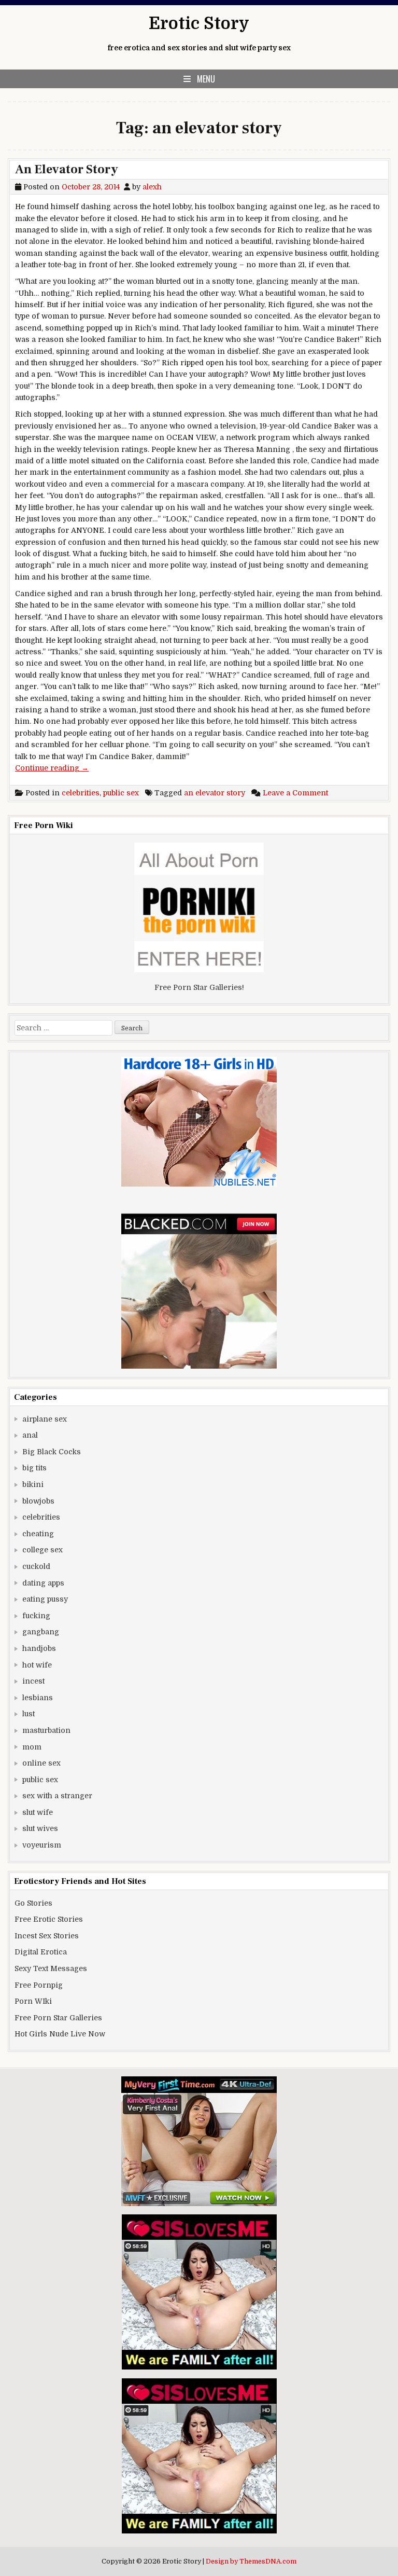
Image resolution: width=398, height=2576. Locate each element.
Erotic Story (199, 24)
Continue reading (52, 768)
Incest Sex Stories (47, 1936)
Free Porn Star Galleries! (199, 987)
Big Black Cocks (52, 1452)
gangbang (41, 1632)
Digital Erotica (41, 1952)
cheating (38, 1534)
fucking (36, 1616)
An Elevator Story (67, 169)
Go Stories (33, 1903)
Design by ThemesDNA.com (251, 2561)
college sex (42, 1550)
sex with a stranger (57, 1796)
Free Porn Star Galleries (58, 2018)
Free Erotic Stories (49, 1919)
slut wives (40, 1828)
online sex (41, 1763)
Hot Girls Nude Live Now (60, 2034)
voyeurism (42, 1845)
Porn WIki (33, 2001)
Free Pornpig (39, 1985)
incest (33, 1681)
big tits (34, 1468)
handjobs (39, 1648)
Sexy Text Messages (51, 1968)
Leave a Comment (295, 793)
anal (30, 1435)
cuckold (36, 1566)
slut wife (38, 1812)
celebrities (81, 793)
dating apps (43, 1583)
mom (32, 1747)
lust (29, 1714)
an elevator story (215, 793)
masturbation (46, 1730)
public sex (121, 793)
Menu (206, 79)
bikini (33, 1484)
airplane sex (45, 1419)
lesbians (38, 1698)
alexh (152, 187)
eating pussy (45, 1599)
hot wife (37, 1665)
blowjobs (38, 1501)
